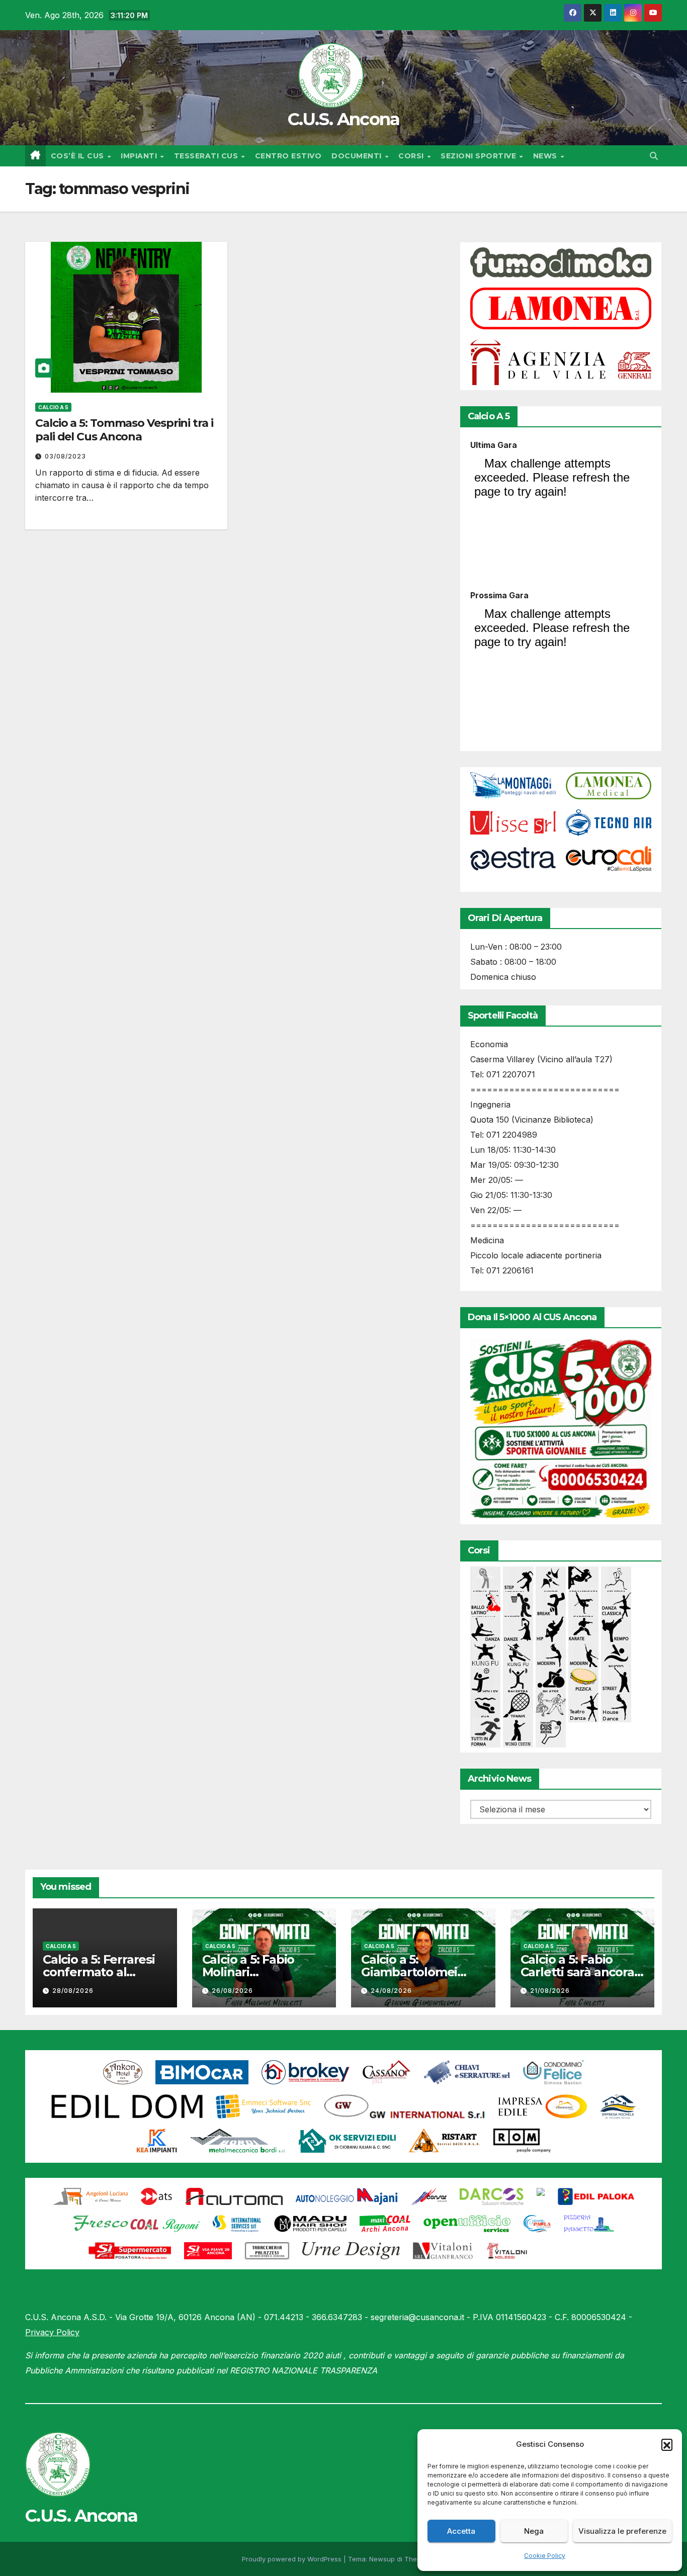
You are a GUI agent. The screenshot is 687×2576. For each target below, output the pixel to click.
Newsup (382, 2559)
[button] (667, 2444)
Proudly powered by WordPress (293, 2559)
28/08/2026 (73, 1991)
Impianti (140, 156)
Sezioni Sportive (480, 156)
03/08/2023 (65, 456)
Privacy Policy (52, 2332)
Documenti (358, 156)
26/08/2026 (232, 1991)
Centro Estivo (288, 156)
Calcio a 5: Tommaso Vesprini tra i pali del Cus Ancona (124, 430)
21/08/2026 (550, 1991)
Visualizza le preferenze (622, 2531)
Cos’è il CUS (79, 156)
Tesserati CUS (207, 156)
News (546, 156)
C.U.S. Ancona (344, 119)
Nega (534, 2531)
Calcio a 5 (53, 407)
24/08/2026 (391, 1991)
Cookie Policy (545, 2556)
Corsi (412, 156)
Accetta (461, 2531)
